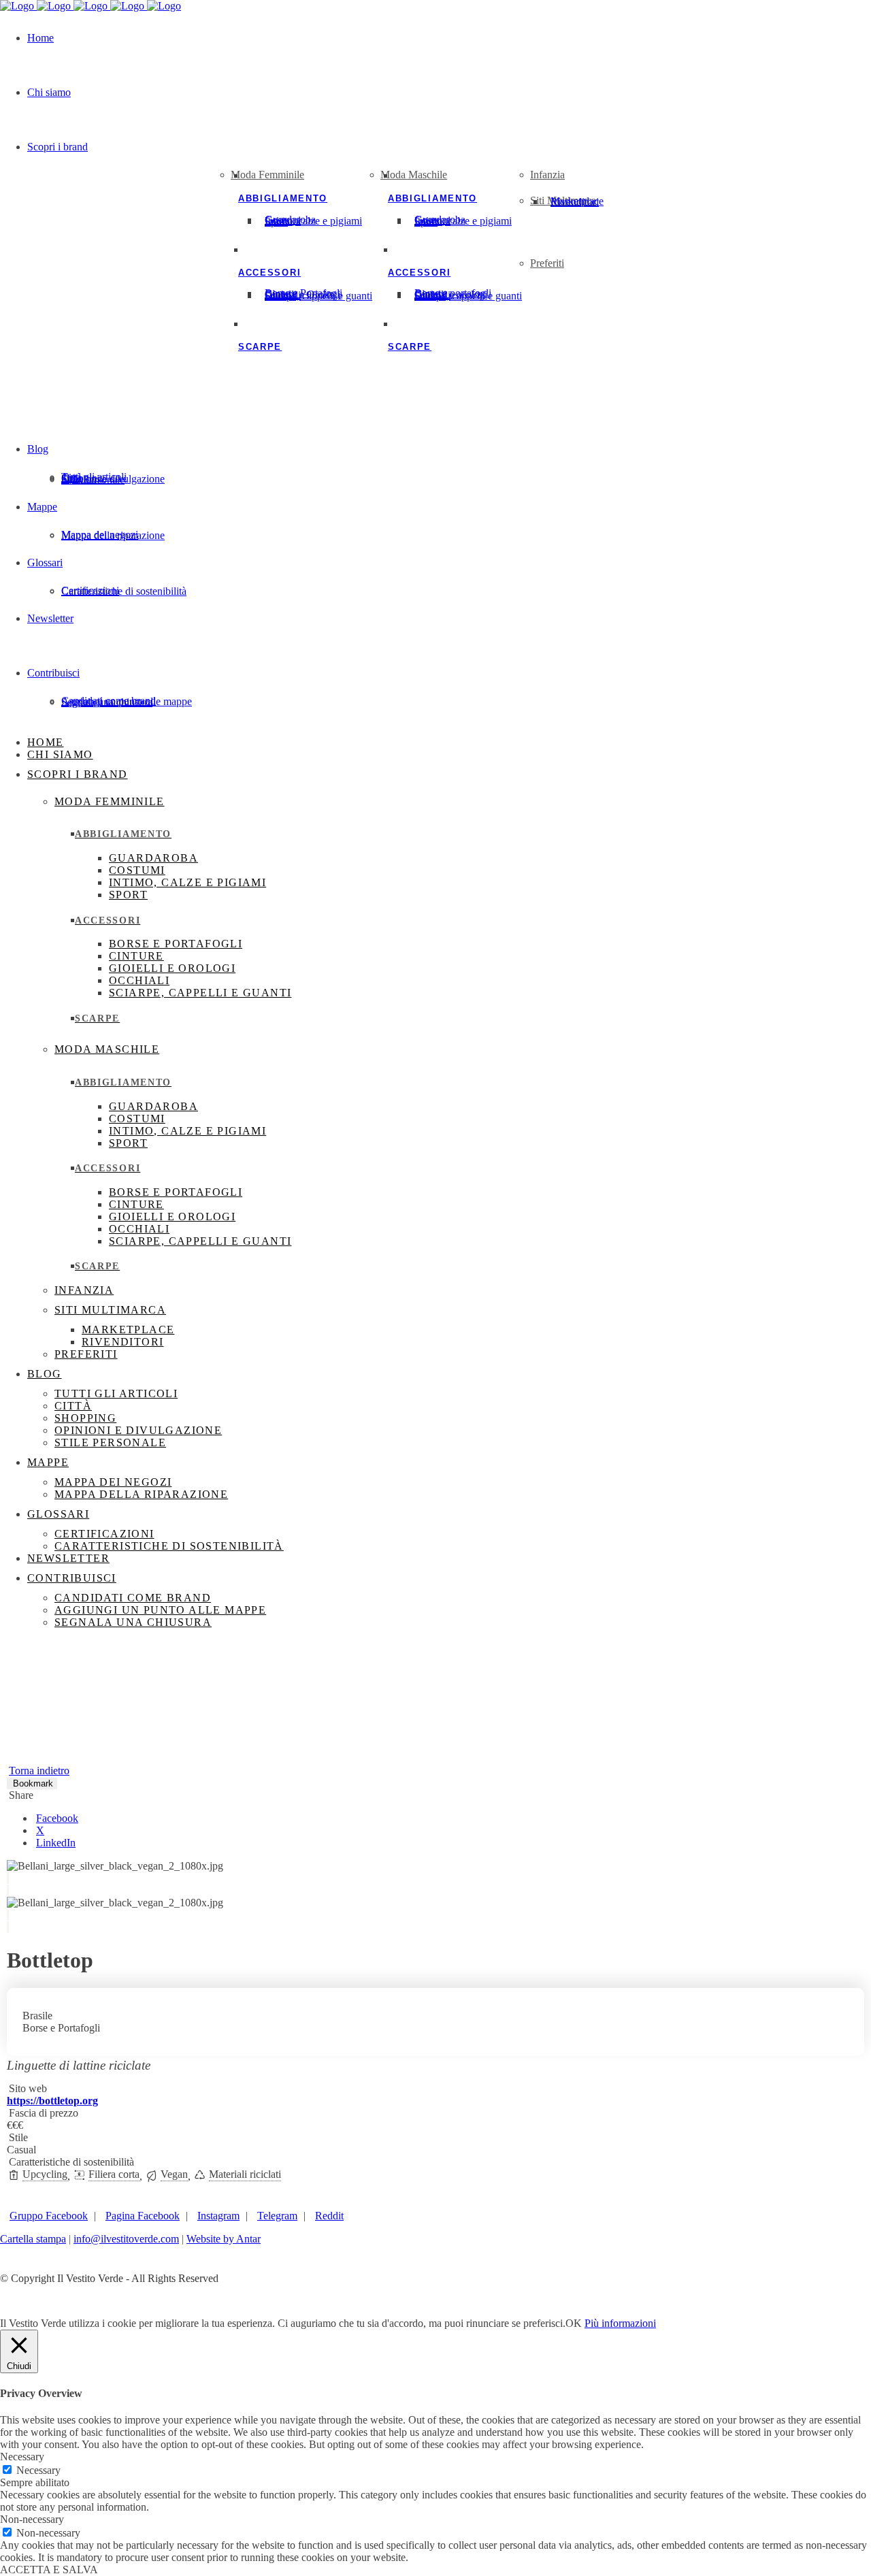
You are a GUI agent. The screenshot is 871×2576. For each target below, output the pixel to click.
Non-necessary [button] (32, 2519)
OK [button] (574, 2323)
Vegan (174, 2174)
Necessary (38, 2470)
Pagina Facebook (143, 2216)
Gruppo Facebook (49, 2216)
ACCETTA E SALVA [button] (49, 2570)
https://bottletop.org (52, 2101)
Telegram (277, 2216)
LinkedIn (56, 1843)
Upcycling (45, 2174)
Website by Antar (224, 2239)
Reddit (329, 2216)
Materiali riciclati (245, 2174)
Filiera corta (114, 2174)
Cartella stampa (33, 2239)
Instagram (218, 2216)
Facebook (57, 1818)
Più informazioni (620, 2323)
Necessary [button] (22, 2457)
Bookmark (33, 1783)
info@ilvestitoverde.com (126, 2239)
